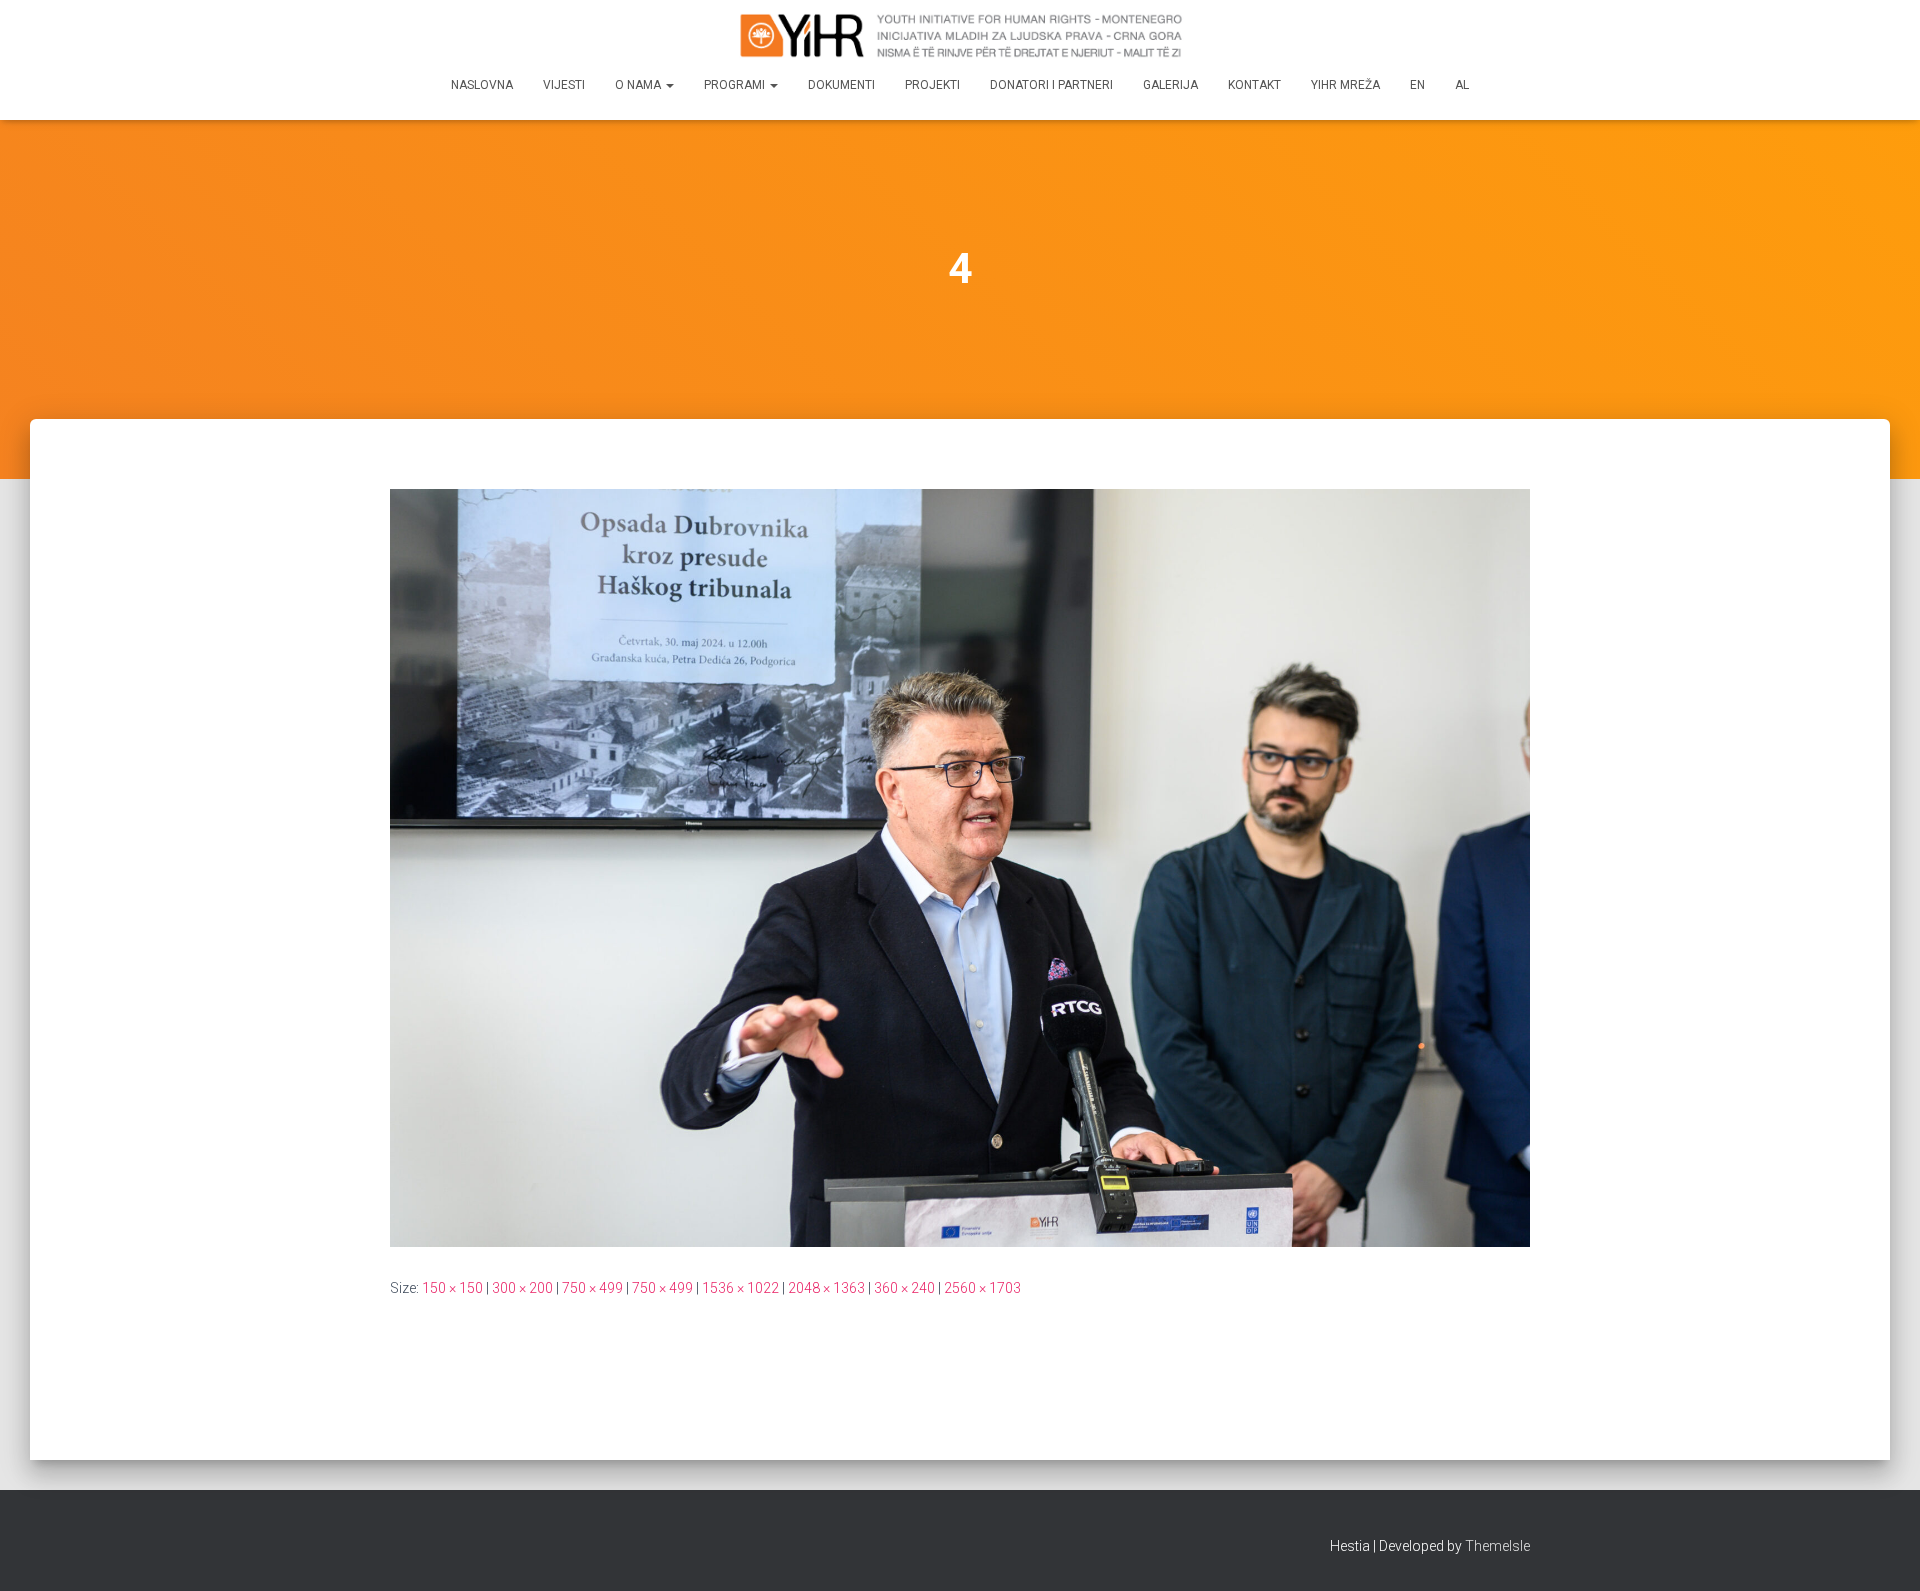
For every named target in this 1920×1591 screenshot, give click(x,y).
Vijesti (564, 85)
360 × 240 (904, 1288)
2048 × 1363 (826, 1288)
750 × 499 (592, 1288)
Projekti (932, 85)
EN (1417, 85)
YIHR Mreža (1345, 85)
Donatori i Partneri (1051, 85)
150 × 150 (452, 1288)
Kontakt (1254, 85)
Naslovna (482, 85)
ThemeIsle (1497, 1546)
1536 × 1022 (740, 1288)
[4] (960, 867)
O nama (639, 85)
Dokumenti (841, 85)
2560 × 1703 (982, 1288)
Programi (736, 85)
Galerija (1170, 85)
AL (1462, 85)
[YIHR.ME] (960, 35)
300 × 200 (522, 1288)
